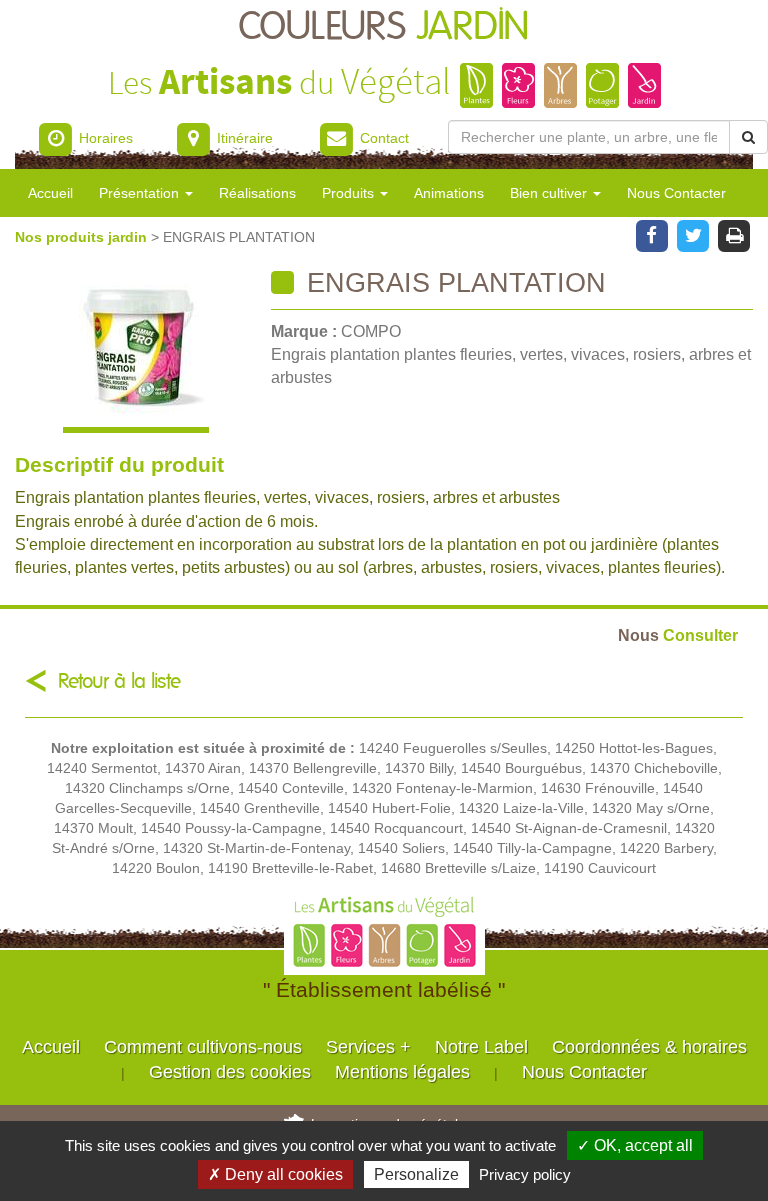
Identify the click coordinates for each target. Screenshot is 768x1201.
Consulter (678, 635)
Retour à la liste (119, 681)
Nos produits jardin (83, 237)
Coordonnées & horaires (649, 1047)
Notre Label (481, 1047)
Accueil (50, 193)
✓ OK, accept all (635, 1145)
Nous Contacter (676, 193)
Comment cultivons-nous (203, 1047)
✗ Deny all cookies (275, 1174)
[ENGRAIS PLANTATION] (135, 351)
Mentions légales (402, 1072)
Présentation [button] (141, 193)
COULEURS (384, 27)
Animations (449, 193)
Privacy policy (525, 1174)
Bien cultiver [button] (550, 193)
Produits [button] (350, 193)
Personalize (416, 1174)
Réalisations (257, 193)
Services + (368, 1047)
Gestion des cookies (230, 1072)
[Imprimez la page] (734, 234)
